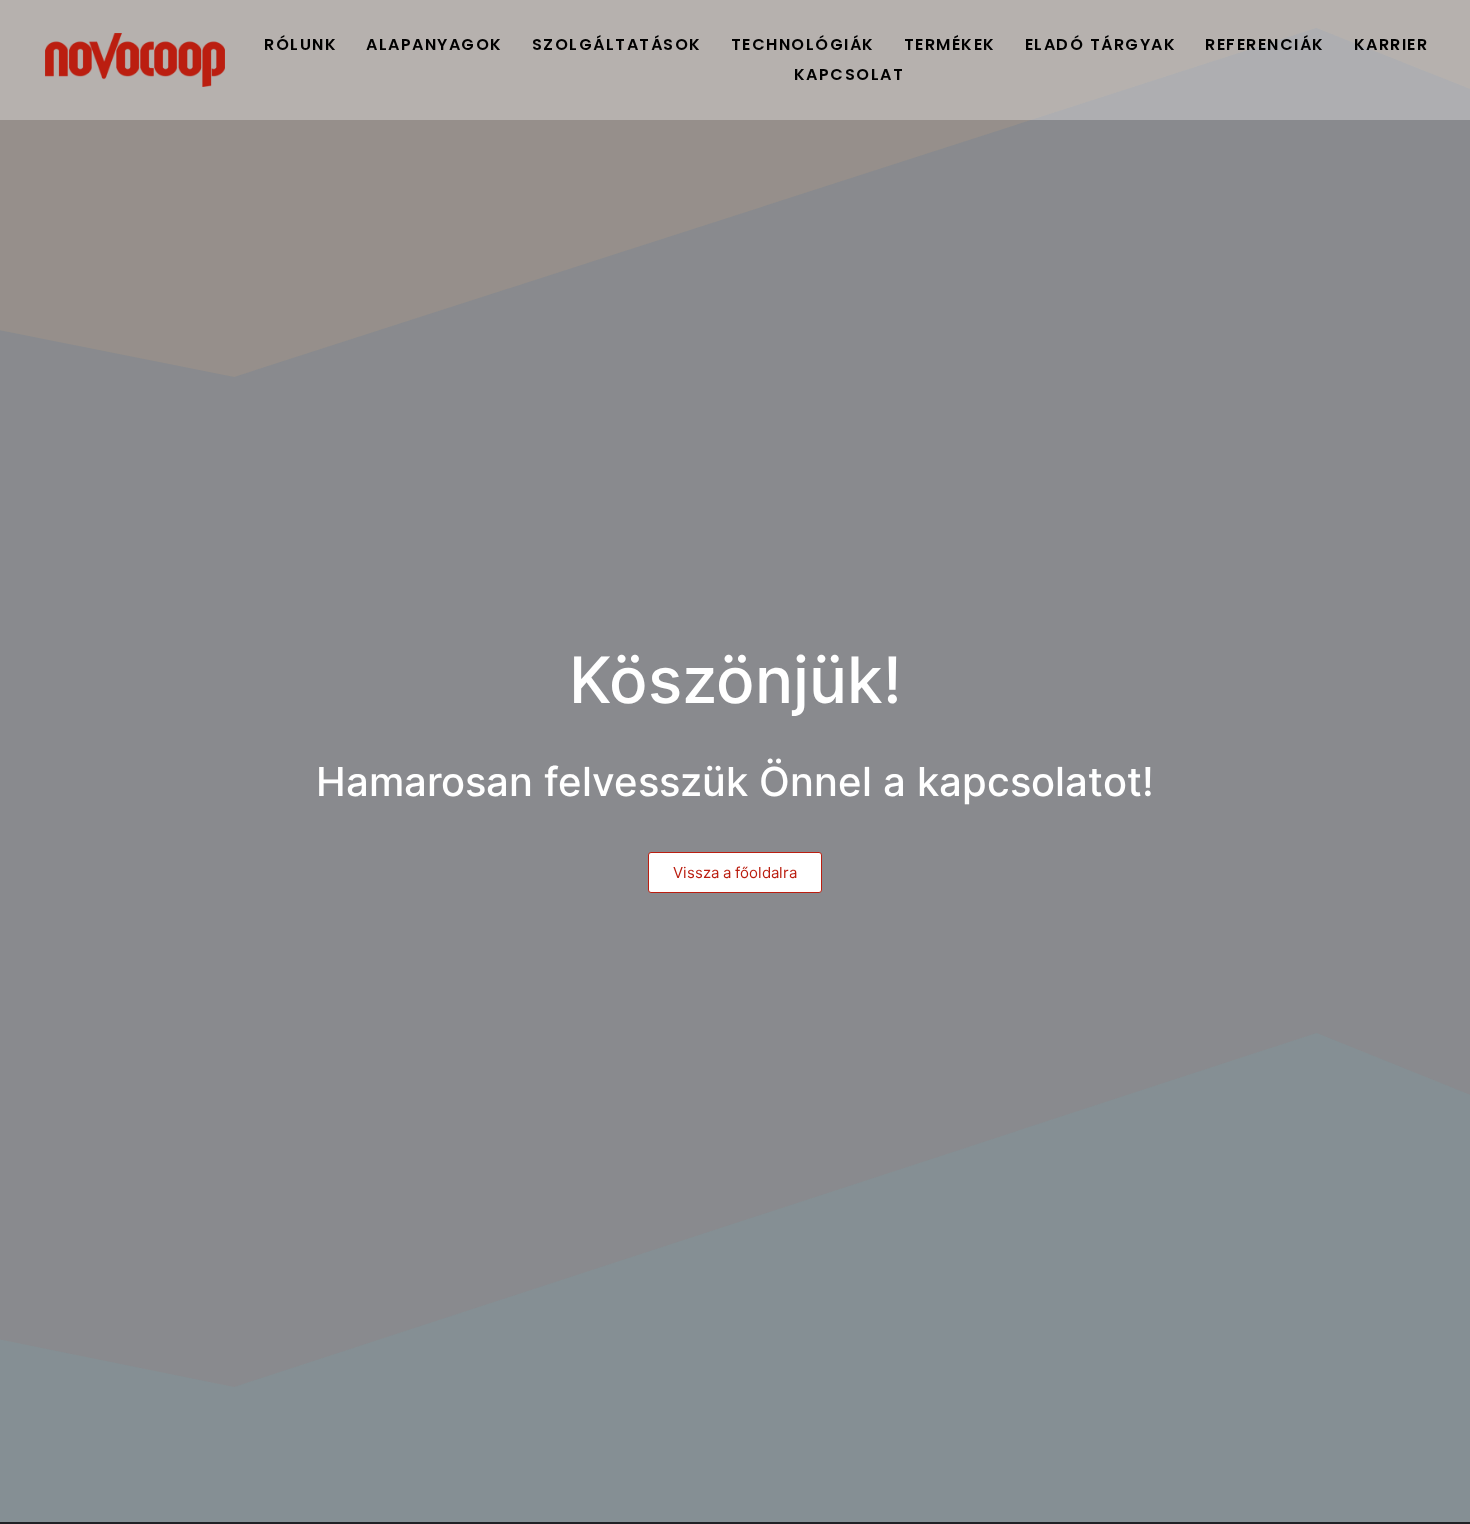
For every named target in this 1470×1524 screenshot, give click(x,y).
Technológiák (803, 44)
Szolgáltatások (617, 44)
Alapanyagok (434, 44)
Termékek (950, 44)
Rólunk (300, 44)
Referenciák (1265, 44)
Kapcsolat (849, 74)
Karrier (1391, 44)
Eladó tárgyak (1101, 44)
